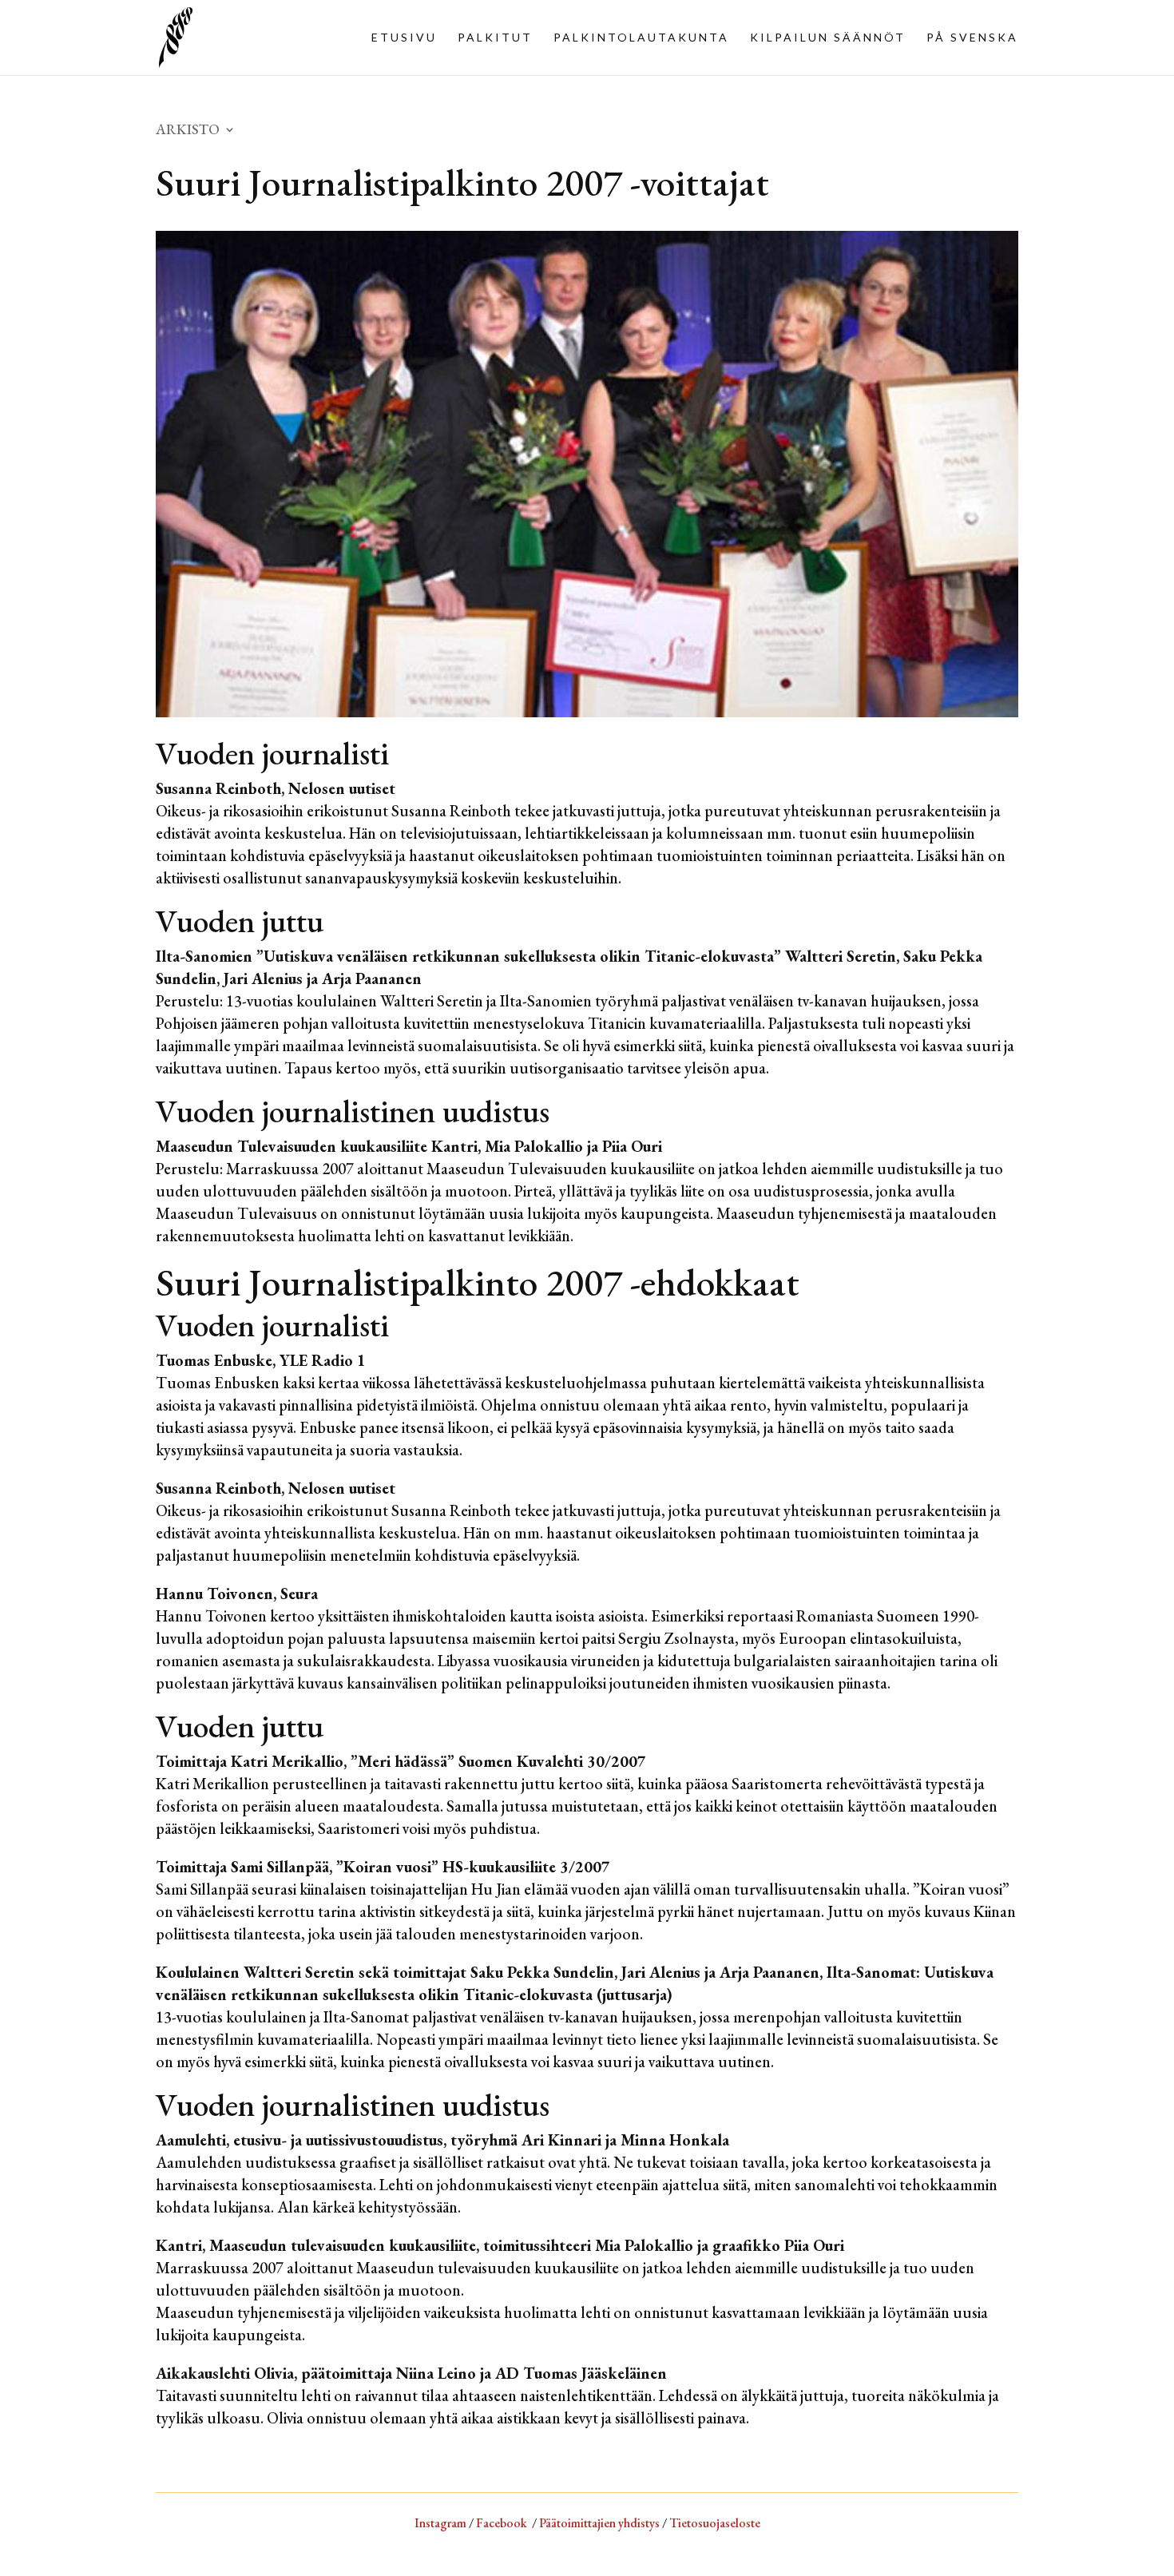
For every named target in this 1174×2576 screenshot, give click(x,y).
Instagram (440, 2523)
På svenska (972, 38)
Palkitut (495, 38)
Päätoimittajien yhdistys (599, 2523)
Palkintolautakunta (641, 38)
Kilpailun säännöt (828, 38)
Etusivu (404, 38)
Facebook (502, 2523)
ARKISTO (188, 131)
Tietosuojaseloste (715, 2523)
